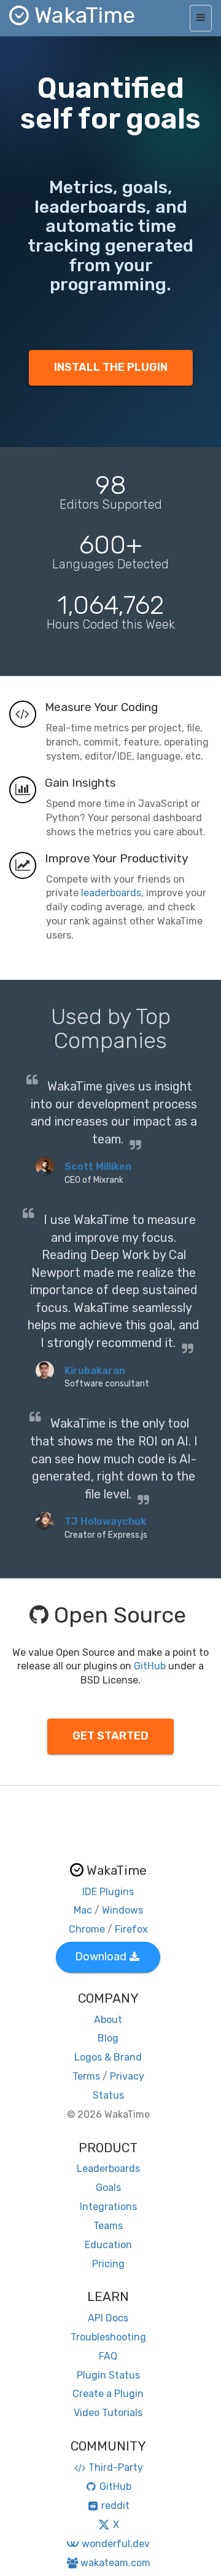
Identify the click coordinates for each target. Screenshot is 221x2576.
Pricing (108, 2264)
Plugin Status (108, 2375)
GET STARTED (110, 1736)
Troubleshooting (108, 2337)
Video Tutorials (108, 2413)
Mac (83, 1910)
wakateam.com (115, 2563)
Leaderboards (108, 2169)
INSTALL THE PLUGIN (111, 367)
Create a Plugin (108, 2394)
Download (101, 1957)
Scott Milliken (98, 1167)
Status (108, 2095)
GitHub (150, 1666)
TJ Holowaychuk (105, 1521)
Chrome (87, 1929)
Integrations (108, 2207)
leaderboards (111, 893)
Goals (108, 2188)
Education (108, 2245)
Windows (122, 1910)
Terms (86, 2076)
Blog (108, 2038)
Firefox (131, 1929)
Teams (108, 2226)
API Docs (108, 2318)
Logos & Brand (108, 2057)
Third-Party (116, 2467)
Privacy (127, 2076)
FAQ (108, 2356)
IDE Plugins (108, 1892)
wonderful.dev (115, 2544)
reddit (115, 2506)
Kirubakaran (95, 1371)
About (108, 2020)
